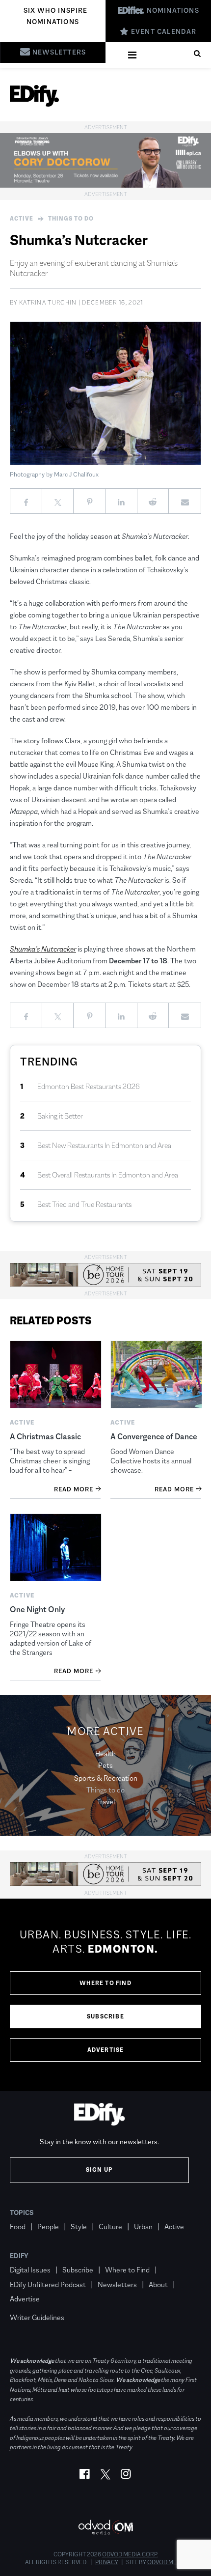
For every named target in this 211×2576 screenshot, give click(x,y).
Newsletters (117, 2284)
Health (105, 1753)
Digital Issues (30, 2270)
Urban (143, 2226)
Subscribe (105, 2016)
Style (79, 2226)
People (48, 2226)
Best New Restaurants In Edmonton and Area (104, 1145)
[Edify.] (34, 96)
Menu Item (28, 2303)
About (158, 2284)
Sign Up (99, 2170)
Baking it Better (60, 1116)
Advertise (106, 2050)
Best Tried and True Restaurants (84, 1204)
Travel (106, 1802)
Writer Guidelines (37, 2317)
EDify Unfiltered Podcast (48, 2284)
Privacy (107, 2562)
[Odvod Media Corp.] (105, 2527)
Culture (110, 2226)
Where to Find (105, 1983)
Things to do (71, 219)
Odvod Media (167, 2562)
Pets (105, 1765)
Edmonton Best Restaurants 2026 (89, 1086)
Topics (22, 2212)
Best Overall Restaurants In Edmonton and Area (108, 1175)
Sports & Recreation (106, 1778)
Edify (19, 2256)
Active (22, 219)
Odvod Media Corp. (130, 2554)
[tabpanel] (105, 1995)
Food (18, 2226)
